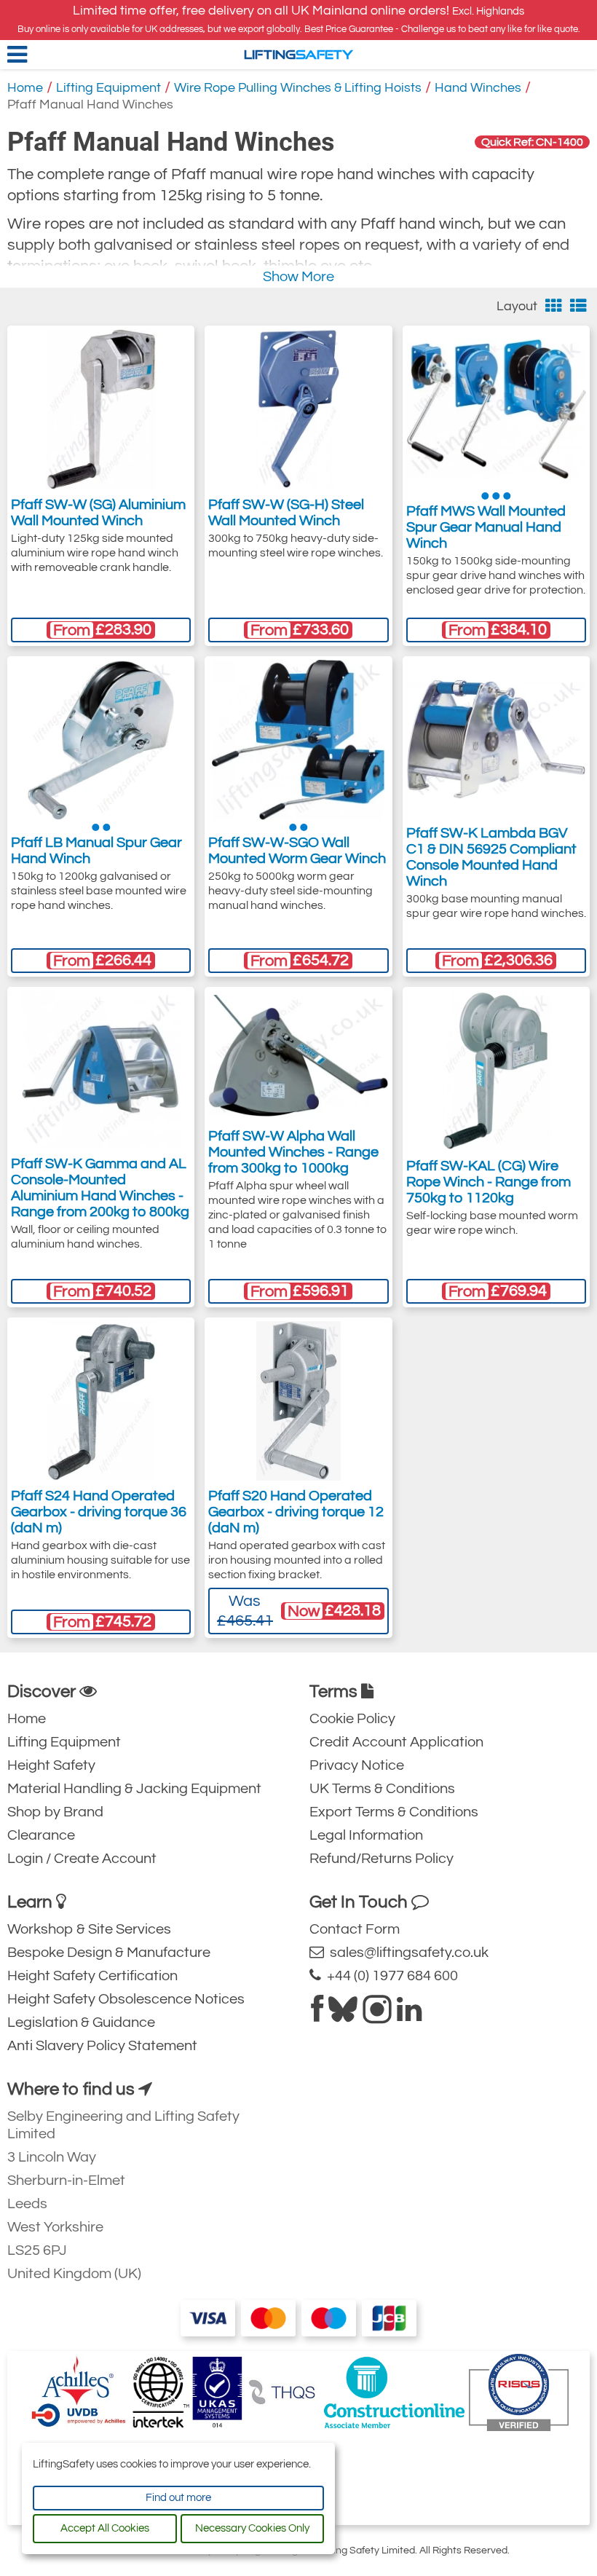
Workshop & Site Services (89, 1929)
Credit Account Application (396, 1742)
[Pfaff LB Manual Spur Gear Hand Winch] (100, 740)
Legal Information (366, 1835)
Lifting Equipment (108, 88)
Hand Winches (478, 88)
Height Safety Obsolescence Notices (126, 1999)
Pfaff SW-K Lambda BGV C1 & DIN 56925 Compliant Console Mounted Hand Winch (491, 857)
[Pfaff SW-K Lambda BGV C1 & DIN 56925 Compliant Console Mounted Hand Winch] (496, 738)
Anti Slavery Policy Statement (102, 2046)
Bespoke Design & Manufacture (109, 1953)
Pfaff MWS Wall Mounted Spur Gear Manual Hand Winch (486, 527)
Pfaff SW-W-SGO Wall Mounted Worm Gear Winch (297, 851)
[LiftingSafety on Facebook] (317, 2015)
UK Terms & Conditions (382, 1789)
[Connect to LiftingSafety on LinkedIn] (409, 2015)
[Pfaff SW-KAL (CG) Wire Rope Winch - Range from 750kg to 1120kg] (496, 1071)
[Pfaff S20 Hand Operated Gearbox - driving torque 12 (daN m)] (299, 1401)
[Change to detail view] (578, 306)
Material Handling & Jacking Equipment (134, 1789)
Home (25, 88)
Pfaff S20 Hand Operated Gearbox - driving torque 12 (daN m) (296, 1512)
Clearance (41, 1835)
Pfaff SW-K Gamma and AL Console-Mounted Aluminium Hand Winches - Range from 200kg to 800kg (100, 1188)
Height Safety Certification (92, 1976)
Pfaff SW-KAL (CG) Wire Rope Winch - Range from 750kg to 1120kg (489, 1182)
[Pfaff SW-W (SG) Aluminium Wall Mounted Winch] (101, 409)
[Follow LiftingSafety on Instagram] (377, 2015)
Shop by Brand (55, 1812)
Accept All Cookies (105, 2528)
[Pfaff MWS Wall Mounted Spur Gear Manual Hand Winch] (496, 409)
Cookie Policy (352, 1719)
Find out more (178, 2498)
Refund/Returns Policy (381, 1859)
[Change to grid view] (554, 306)
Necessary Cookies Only (252, 2528)
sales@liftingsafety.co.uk (406, 1953)
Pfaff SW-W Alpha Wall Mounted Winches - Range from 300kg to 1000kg (293, 1152)
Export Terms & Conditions (394, 1812)
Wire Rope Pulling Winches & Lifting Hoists (298, 88)
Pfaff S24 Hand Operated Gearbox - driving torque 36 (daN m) (99, 1512)
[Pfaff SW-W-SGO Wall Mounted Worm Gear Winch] (298, 740)
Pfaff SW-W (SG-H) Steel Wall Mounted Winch (286, 513)
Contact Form (355, 1929)
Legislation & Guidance (81, 2022)
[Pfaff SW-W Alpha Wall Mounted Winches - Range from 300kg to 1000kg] (298, 1055)
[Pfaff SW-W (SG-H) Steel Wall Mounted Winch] (298, 409)
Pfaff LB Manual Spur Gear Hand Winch (96, 851)
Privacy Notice (357, 1765)
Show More (298, 277)
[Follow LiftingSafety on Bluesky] (343, 2015)
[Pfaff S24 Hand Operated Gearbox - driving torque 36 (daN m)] (101, 1401)
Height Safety (51, 1765)
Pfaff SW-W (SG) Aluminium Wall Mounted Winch (98, 513)
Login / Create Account (82, 1859)
